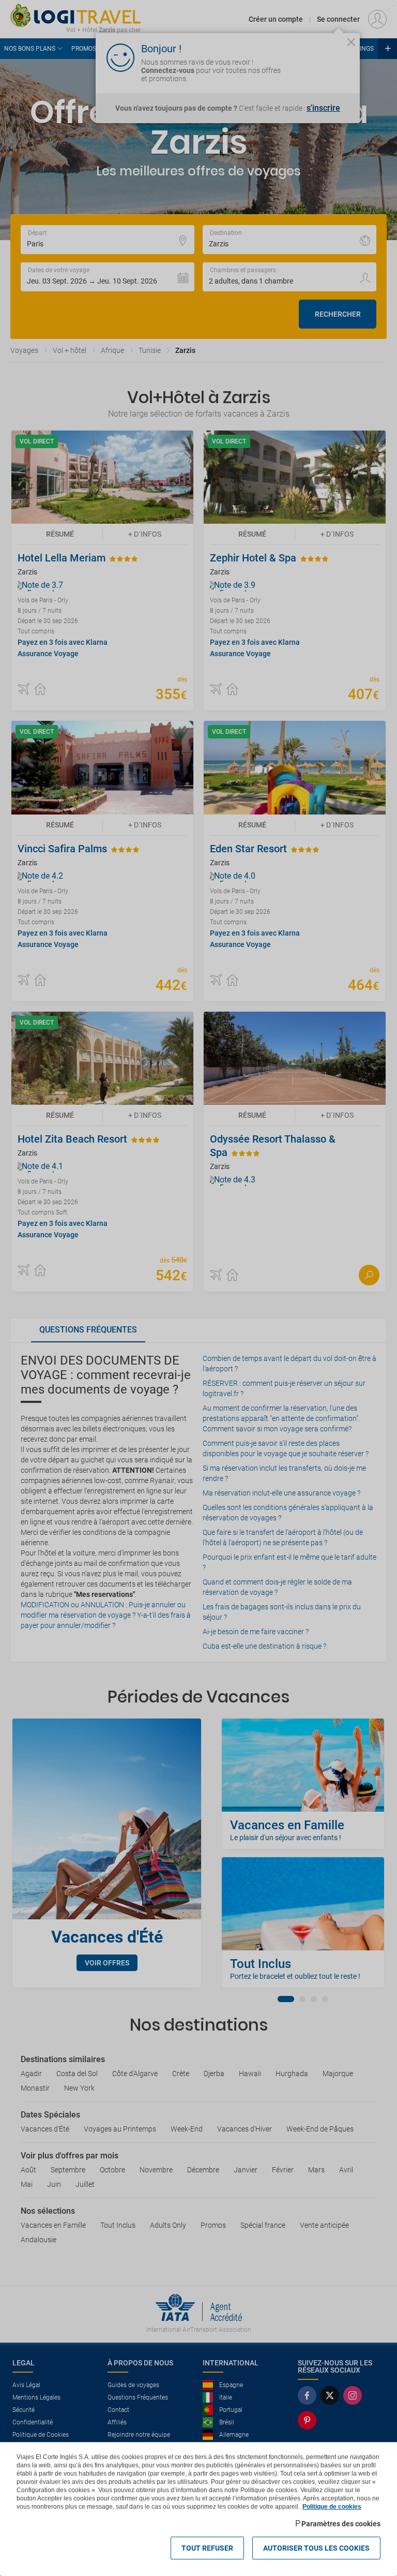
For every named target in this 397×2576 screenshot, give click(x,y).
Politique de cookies (332, 2507)
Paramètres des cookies (341, 2524)
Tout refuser (207, 2548)
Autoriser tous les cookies (316, 2548)
